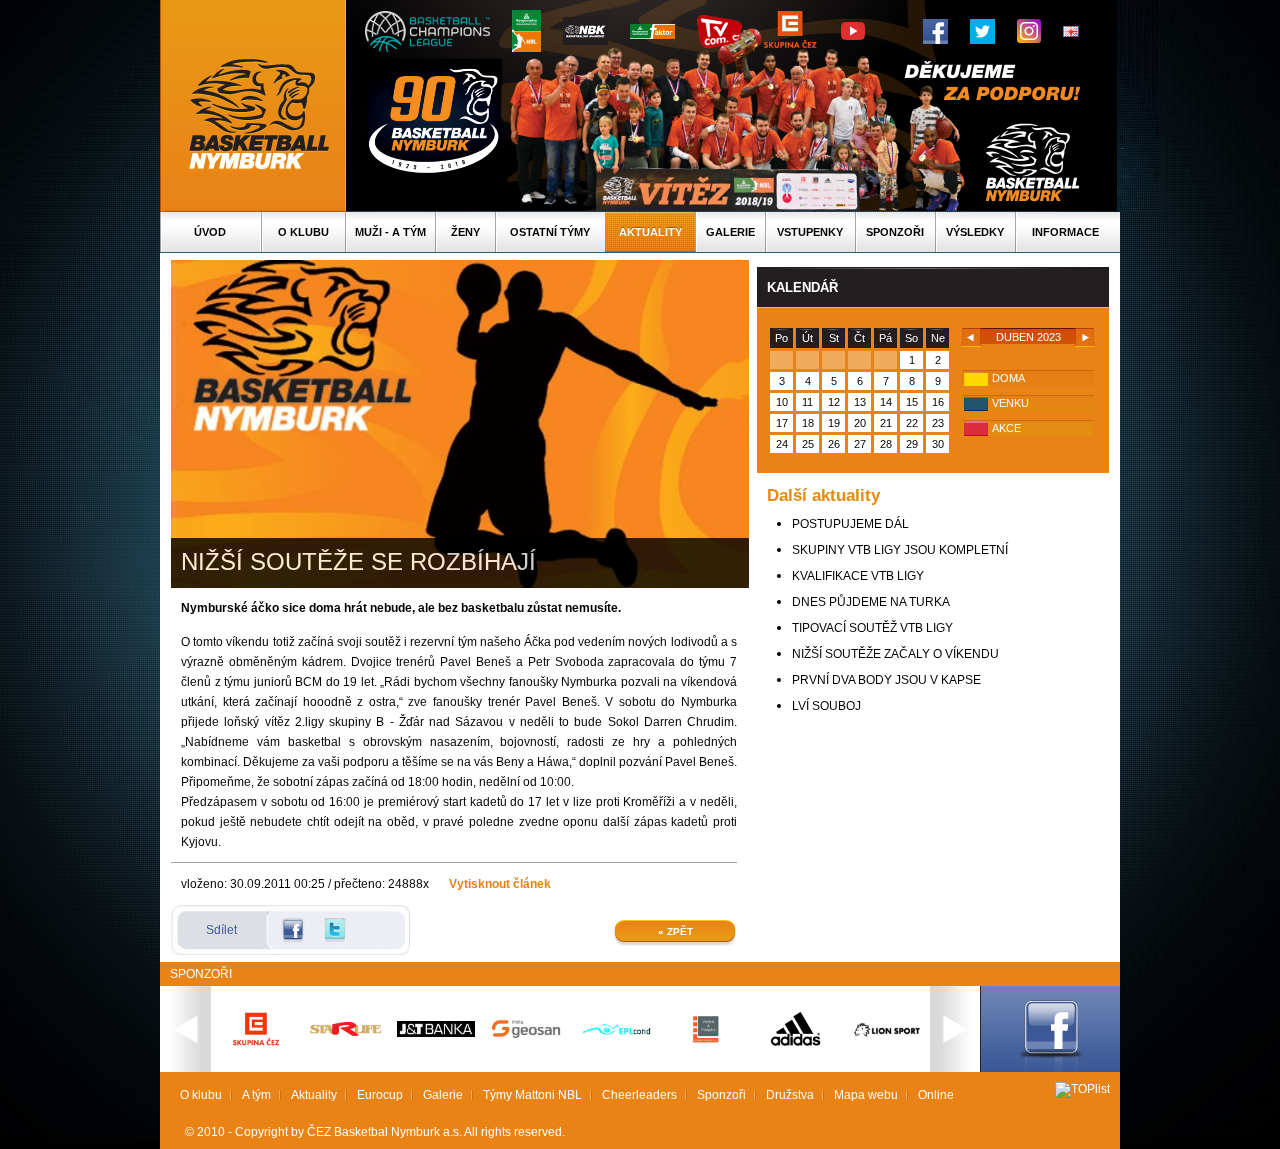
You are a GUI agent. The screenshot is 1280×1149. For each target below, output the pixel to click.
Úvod (210, 232)
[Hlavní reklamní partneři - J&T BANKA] (436, 1033)
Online (936, 1095)
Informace (1065, 232)
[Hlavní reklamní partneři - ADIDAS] (796, 1044)
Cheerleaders (639, 1095)
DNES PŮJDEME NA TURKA (871, 602)
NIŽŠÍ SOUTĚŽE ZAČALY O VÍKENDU (895, 654)
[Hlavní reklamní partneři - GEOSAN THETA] (526, 1034)
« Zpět (675, 931)
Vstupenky (810, 232)
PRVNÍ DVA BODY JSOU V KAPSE (886, 680)
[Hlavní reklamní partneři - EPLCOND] (616, 1052)
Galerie (730, 232)
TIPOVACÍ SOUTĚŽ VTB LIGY (872, 628)
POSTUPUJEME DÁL (850, 524)
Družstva (790, 1095)
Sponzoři (895, 232)
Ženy (465, 232)
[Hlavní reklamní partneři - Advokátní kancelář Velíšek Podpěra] (706, 1040)
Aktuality (650, 232)
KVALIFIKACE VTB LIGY (858, 576)
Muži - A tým (390, 232)
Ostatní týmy (550, 232)
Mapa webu (866, 1095)
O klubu (303, 232)
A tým (256, 1095)
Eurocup (380, 1095)
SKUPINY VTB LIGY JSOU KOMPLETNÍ (900, 550)
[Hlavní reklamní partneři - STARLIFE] (346, 1032)
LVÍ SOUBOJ (826, 706)
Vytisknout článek (500, 884)
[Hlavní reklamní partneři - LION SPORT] (886, 1039)
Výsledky (975, 232)
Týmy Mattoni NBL (532, 1095)
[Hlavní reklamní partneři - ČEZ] (256, 1052)
